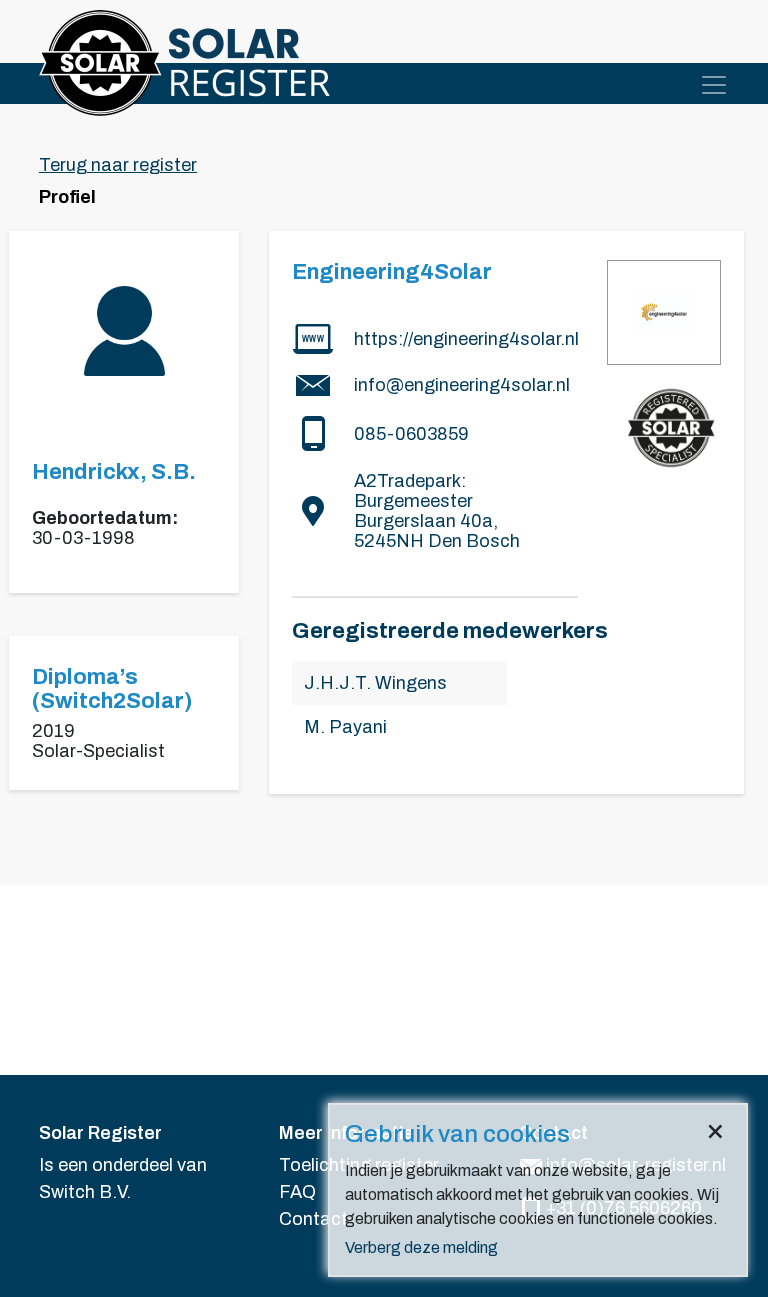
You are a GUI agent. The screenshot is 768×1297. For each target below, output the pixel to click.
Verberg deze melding (421, 1247)
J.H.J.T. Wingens (375, 683)
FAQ (297, 1192)
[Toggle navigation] (714, 85)
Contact (313, 1219)
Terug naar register (118, 165)
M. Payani (345, 727)
